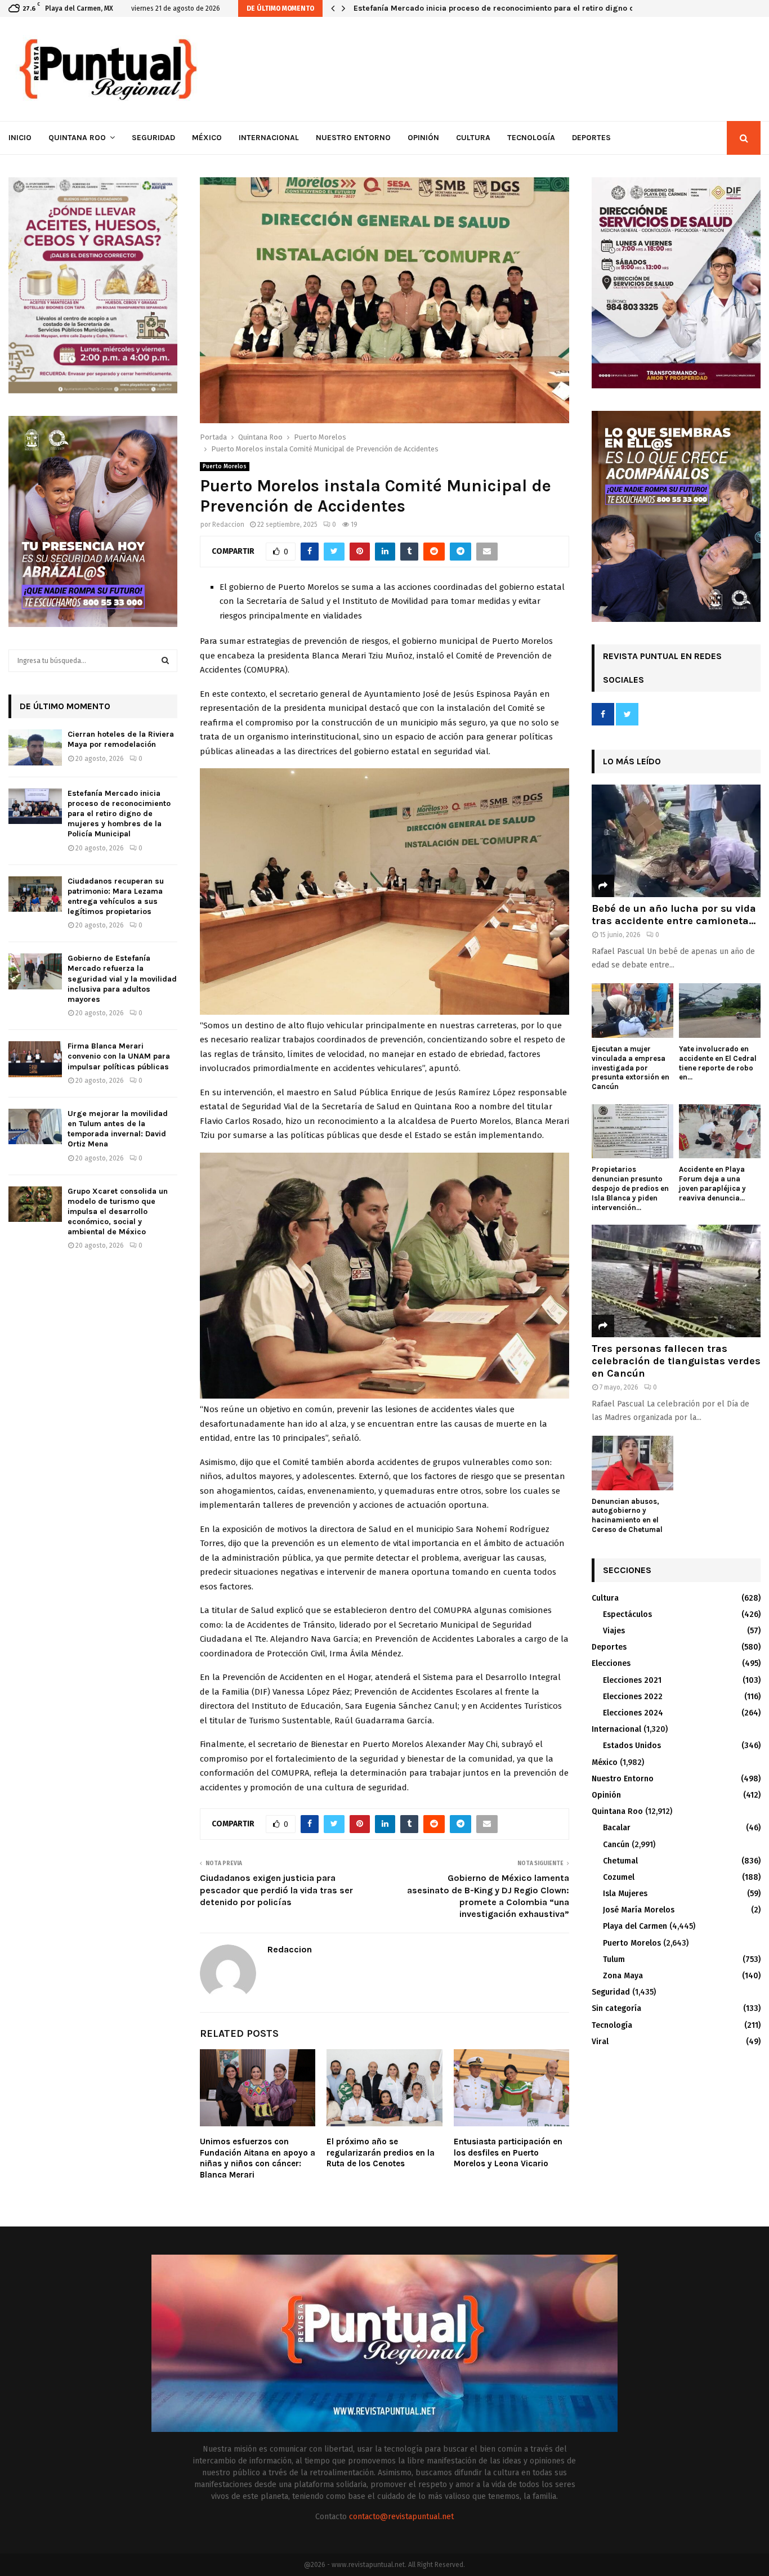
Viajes (614, 1631)
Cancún (616, 1845)
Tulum (614, 1959)
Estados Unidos (632, 1746)
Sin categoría (616, 2008)
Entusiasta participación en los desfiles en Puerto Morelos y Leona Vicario (508, 2152)
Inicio (20, 138)
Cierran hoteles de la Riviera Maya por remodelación (121, 739)
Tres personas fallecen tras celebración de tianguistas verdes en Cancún (676, 1361)
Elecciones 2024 (633, 1713)
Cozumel (619, 1877)
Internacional (269, 138)
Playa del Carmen (635, 1926)
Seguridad (153, 138)
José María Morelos (639, 1910)
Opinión (423, 138)
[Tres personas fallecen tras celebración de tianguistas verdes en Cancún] (676, 1281)
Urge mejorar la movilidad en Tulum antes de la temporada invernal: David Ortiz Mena (118, 1129)
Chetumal (620, 1861)
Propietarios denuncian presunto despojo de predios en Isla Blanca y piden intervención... (630, 1188)
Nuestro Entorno (353, 138)
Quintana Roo (77, 138)
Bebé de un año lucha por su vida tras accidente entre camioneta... (674, 915)
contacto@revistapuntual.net (401, 2517)
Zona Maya (623, 1976)
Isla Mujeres (625, 1894)
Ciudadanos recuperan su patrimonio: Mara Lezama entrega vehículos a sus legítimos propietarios (540, 8)
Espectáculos (627, 1614)
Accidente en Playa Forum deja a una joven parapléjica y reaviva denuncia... (712, 1183)
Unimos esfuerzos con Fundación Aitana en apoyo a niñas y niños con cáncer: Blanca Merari (258, 2158)
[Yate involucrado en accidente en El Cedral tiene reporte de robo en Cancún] (720, 1011)
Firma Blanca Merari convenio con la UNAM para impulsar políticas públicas (119, 1056)
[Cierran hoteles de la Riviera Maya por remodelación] (35, 747)
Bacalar (617, 1828)
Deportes (591, 138)
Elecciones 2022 (633, 1697)
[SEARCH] (165, 661)
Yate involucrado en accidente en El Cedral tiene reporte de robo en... (718, 1063)
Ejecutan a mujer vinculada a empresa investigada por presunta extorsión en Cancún (631, 1068)
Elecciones (611, 1663)
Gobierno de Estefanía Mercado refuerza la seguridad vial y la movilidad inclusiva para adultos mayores (122, 979)
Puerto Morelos (225, 467)
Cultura (473, 138)
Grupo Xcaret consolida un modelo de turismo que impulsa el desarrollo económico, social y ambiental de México (118, 1212)
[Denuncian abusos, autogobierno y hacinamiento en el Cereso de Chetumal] (632, 1463)
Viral (600, 2042)
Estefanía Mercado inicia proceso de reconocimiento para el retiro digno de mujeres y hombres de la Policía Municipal (119, 814)
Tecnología (531, 138)
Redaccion (228, 525)
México (207, 138)
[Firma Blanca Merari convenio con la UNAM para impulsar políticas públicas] (35, 1059)
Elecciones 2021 (632, 1680)
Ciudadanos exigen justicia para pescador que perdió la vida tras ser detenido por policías (276, 1890)
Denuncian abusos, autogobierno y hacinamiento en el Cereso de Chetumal (627, 1515)
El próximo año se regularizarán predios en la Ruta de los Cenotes (381, 2152)
